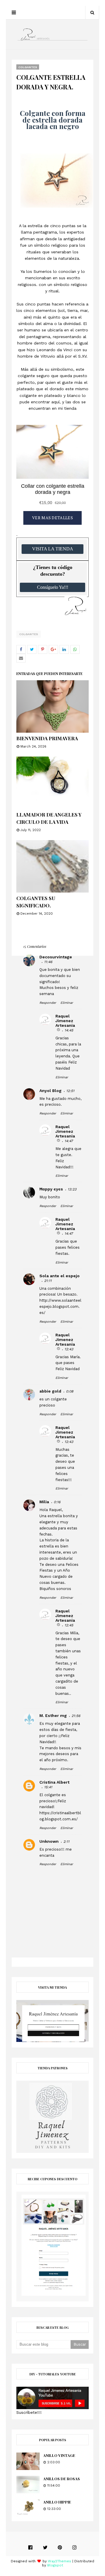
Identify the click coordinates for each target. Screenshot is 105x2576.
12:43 (69, 1349)
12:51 (70, 1091)
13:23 (72, 1189)
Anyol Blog (50, 1091)
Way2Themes (60, 2561)
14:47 (69, 1141)
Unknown (49, 1841)
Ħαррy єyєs (51, 1189)
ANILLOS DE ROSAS (62, 2479)
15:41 (48, 1787)
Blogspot (55, 2565)
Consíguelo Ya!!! (53, 587)
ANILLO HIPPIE (57, 2502)
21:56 (76, 1716)
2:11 (66, 1842)
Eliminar (67, 1003)
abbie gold (50, 1391)
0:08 (70, 1391)
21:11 (48, 1281)
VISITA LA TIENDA (53, 549)
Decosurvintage (56, 957)
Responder (48, 1003)
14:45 (69, 1030)
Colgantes (29, 634)
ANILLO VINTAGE (59, 2455)
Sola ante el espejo (60, 1276)
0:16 (57, 1502)
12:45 (69, 1625)
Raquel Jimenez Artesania (65, 1021)
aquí (55, 402)
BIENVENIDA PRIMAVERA (47, 738)
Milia (44, 1502)
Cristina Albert (54, 1782)
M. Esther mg (53, 1715)
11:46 (48, 962)
